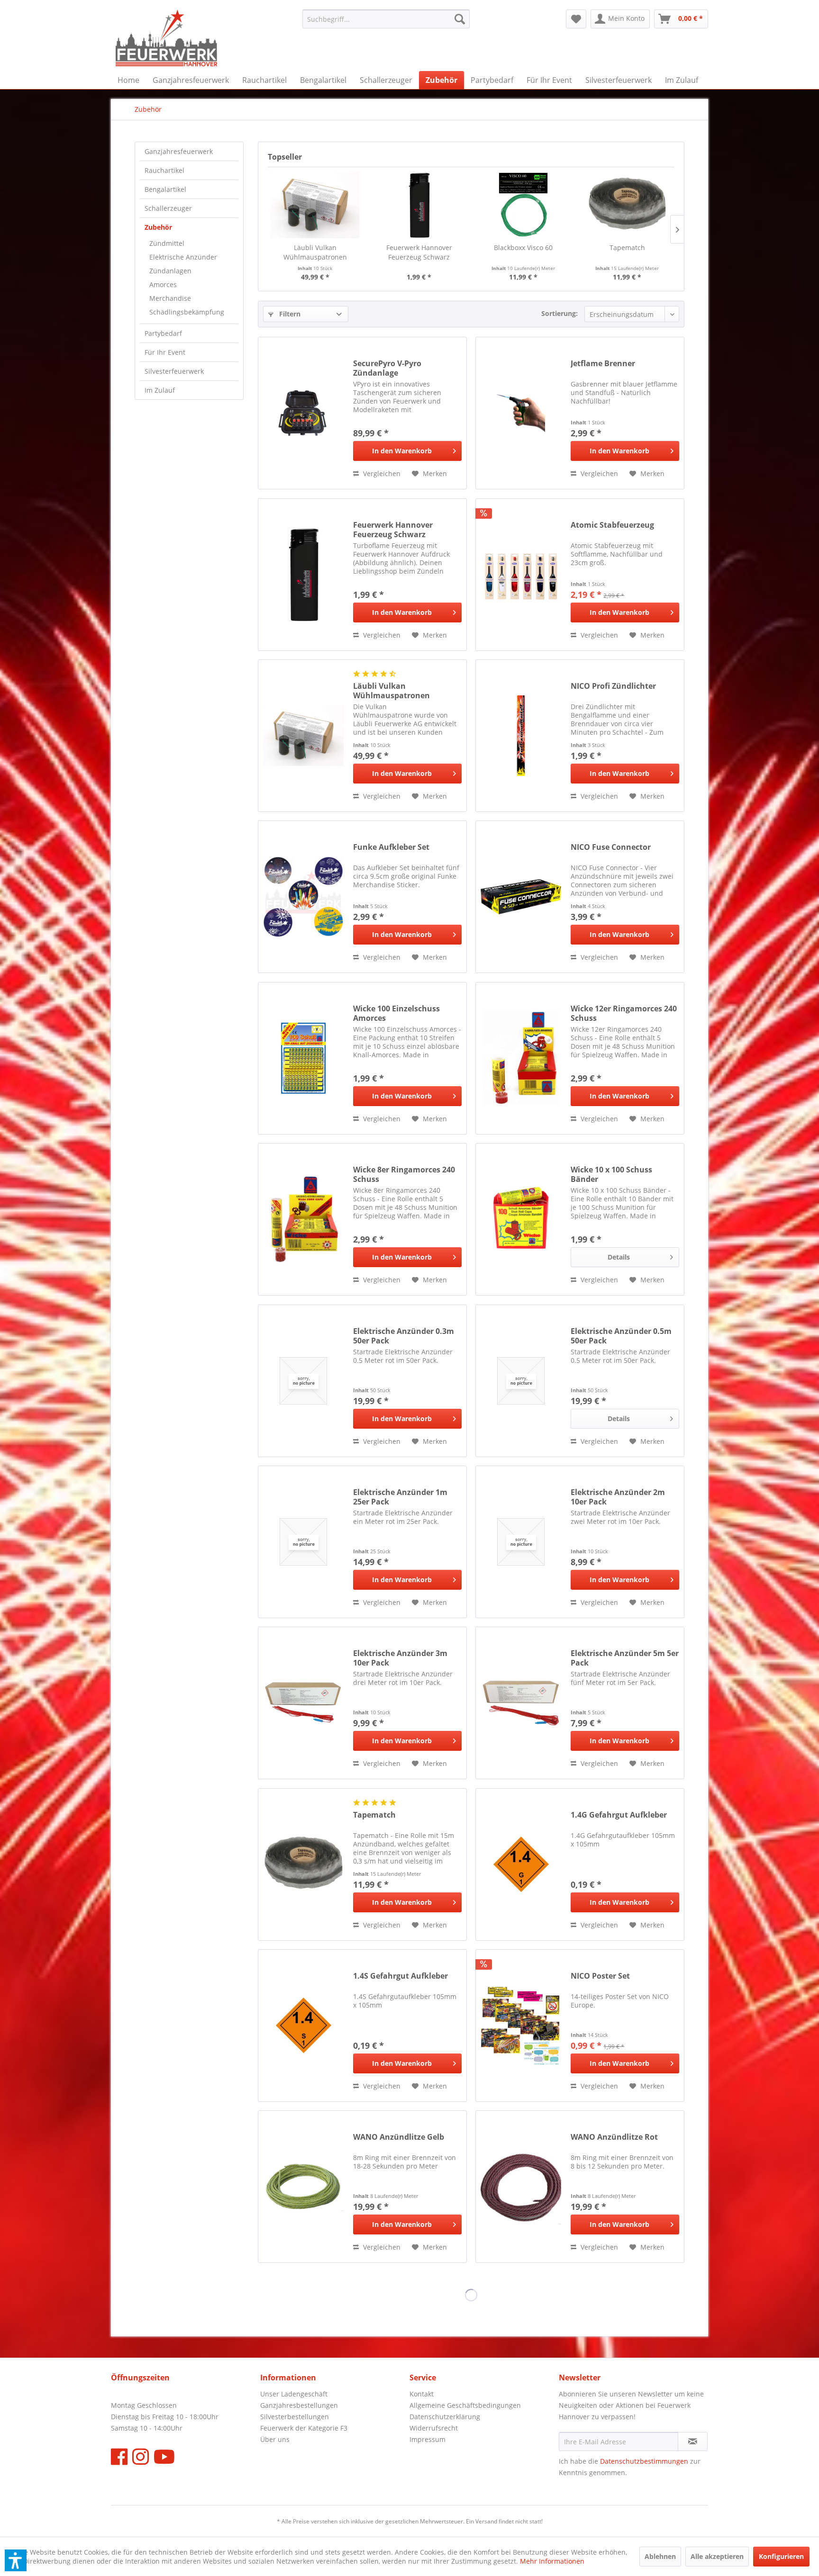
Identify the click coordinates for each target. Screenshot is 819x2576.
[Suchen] (460, 19)
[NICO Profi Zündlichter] (521, 736)
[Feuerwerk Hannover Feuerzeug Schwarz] (419, 205)
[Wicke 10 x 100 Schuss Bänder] (521, 1219)
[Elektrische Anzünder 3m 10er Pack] (303, 1703)
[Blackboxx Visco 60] (523, 205)
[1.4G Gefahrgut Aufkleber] (521, 1864)
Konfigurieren (781, 2556)
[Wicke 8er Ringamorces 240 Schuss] (303, 1219)
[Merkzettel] (576, 19)
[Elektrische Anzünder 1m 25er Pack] (303, 1542)
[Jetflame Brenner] (521, 413)
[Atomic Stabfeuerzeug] (521, 575)
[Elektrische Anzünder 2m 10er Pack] (521, 1542)
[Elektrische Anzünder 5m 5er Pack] (521, 1703)
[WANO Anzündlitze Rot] (521, 2187)
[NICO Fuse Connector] (521, 897)
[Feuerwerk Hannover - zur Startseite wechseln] (166, 38)
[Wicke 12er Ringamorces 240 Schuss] (521, 1058)
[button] (16, 2560)
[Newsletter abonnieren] (693, 2441)
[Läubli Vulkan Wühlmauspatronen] (315, 205)
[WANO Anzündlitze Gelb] (303, 2187)
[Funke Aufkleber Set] (303, 897)
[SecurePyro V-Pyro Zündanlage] (303, 413)
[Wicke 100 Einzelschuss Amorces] (303, 1058)
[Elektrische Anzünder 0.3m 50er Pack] (303, 1381)
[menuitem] (386, 19)
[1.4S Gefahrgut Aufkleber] (303, 2026)
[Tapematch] (628, 205)
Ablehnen (660, 2556)
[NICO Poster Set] (521, 2026)
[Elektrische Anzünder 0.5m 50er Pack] (521, 1381)
